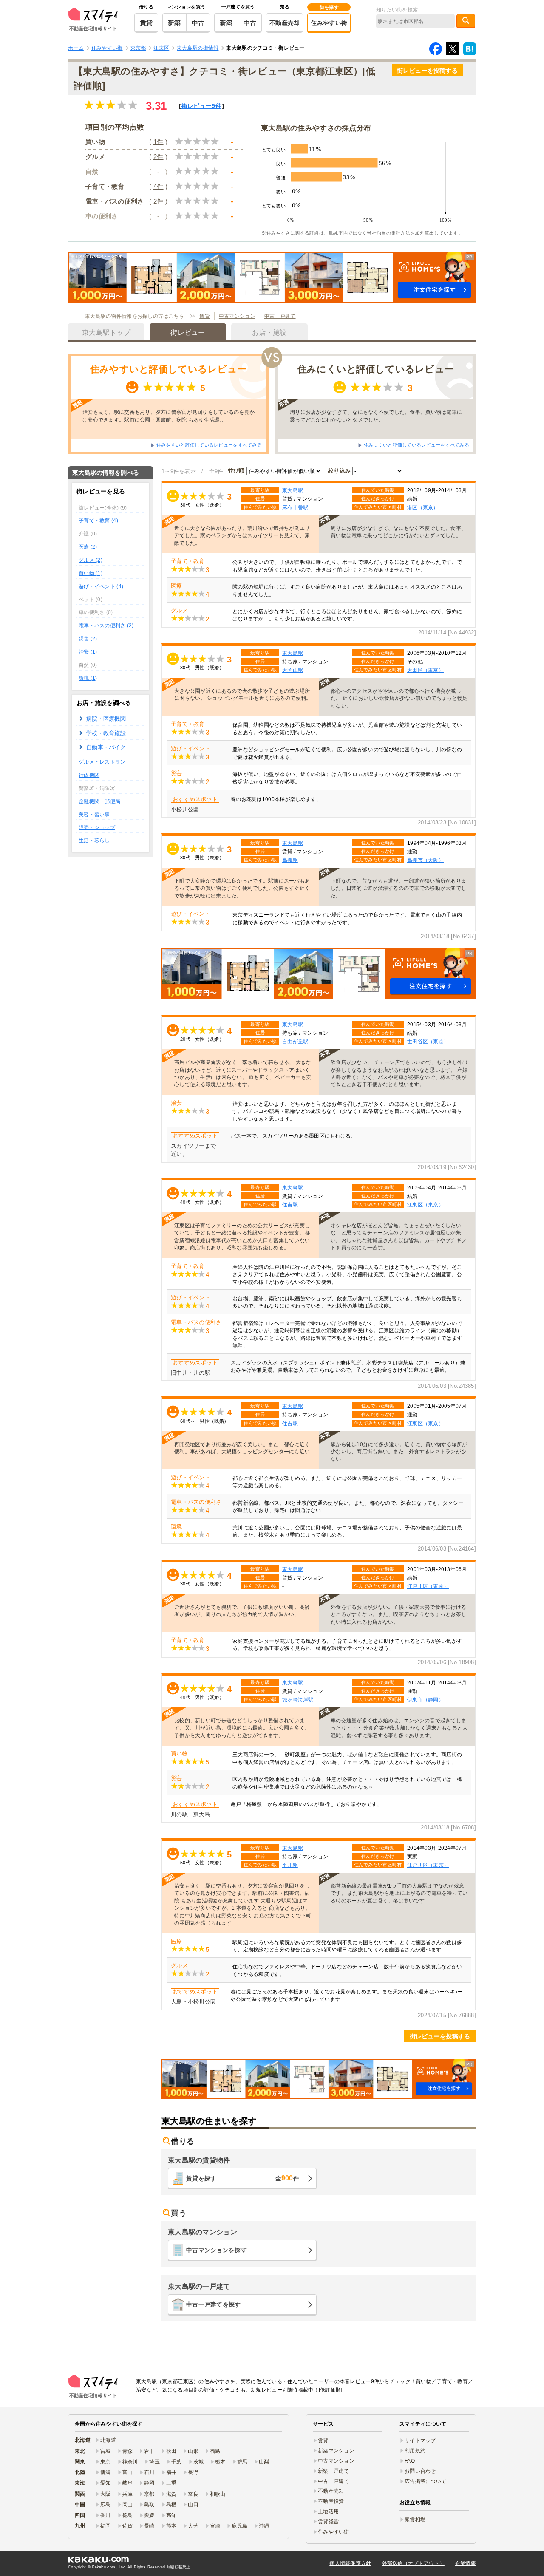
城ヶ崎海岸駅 (298, 1700)
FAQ (410, 2461)
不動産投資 (331, 2501)
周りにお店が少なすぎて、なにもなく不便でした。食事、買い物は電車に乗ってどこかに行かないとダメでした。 (376, 416)
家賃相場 (415, 2519)
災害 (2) (88, 639)
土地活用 (328, 2511)
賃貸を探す (243, 2178)
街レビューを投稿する (427, 71)
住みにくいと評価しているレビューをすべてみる (416, 445)
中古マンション (237, 316)
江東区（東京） (425, 1204)
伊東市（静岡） (425, 1700)
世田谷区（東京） (428, 1041)
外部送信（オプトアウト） (413, 2563)
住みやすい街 (329, 23)
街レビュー (201, 106)
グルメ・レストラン (102, 762)
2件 (159, 157)
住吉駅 (290, 1204)
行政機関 (89, 775)
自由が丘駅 (295, 1041)
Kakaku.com (103, 2567)
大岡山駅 (293, 670)
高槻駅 (290, 860)
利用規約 (415, 2451)
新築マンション (336, 2451)
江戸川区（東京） (428, 1586)
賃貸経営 (328, 2522)
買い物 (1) (91, 573)
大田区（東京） (425, 670)
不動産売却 (285, 23)
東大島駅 (293, 490)
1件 (159, 142)
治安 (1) (88, 652)
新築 (174, 23)
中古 (198, 23)
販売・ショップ (97, 827)
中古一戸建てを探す (214, 2304)
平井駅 (290, 1865)
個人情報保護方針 (350, 2563)
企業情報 (466, 2563)
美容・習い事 (94, 815)
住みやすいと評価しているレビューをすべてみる (209, 445)
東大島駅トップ (106, 333)
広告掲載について (425, 2481)
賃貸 (146, 23)
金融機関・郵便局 (99, 801)
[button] (272, 277)
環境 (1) (88, 678)
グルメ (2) (91, 560)
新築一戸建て (334, 2471)
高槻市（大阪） (425, 860)
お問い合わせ (420, 2471)
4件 (159, 186)
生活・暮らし (94, 841)
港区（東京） (423, 507)
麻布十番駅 (295, 507)
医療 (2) (88, 547)
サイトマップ (420, 2440)
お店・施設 (269, 333)
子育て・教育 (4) (98, 521)
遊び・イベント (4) (101, 586)
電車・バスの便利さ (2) (106, 626)
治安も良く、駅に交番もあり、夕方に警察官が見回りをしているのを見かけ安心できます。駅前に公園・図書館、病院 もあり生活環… (169, 416)
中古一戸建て (280, 316)
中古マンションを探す (217, 2250)
